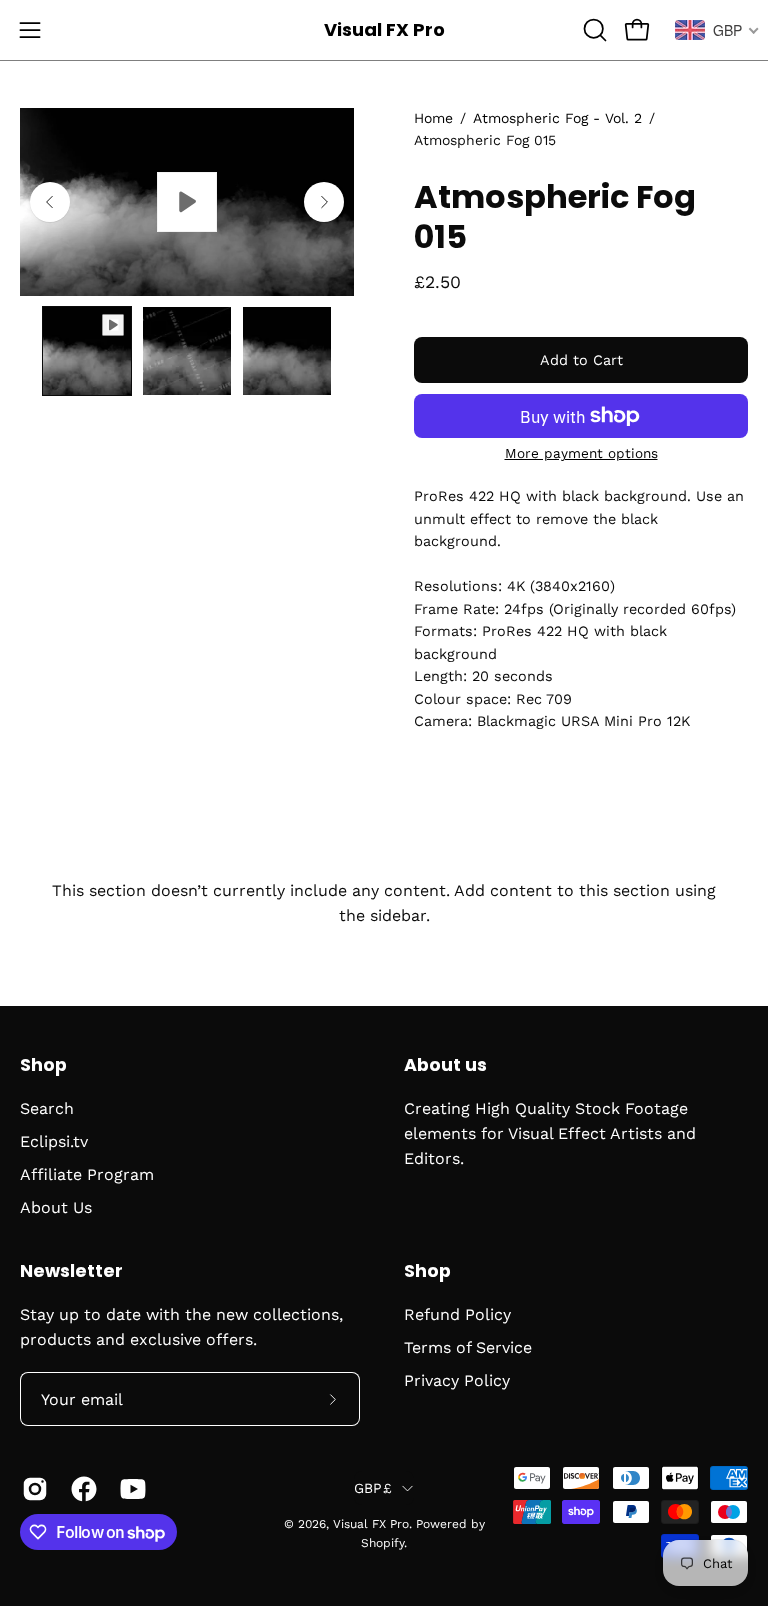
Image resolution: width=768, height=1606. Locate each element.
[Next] (324, 202)
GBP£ (373, 1488)
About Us (56, 1207)
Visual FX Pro (384, 29)
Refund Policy (457, 1314)
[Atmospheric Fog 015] (87, 351)
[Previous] (50, 202)
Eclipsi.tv (54, 1141)
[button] (593, 30)
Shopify (382, 1543)
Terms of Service (468, 1347)
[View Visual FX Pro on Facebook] (80, 1489)
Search (47, 1108)
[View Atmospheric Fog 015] (187, 202)
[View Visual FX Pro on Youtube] (129, 1489)
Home (433, 118)
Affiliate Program (87, 1174)
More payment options (581, 453)
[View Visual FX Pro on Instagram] (31, 1489)
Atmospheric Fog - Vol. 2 (557, 118)
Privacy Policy (457, 1380)
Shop (43, 1065)
